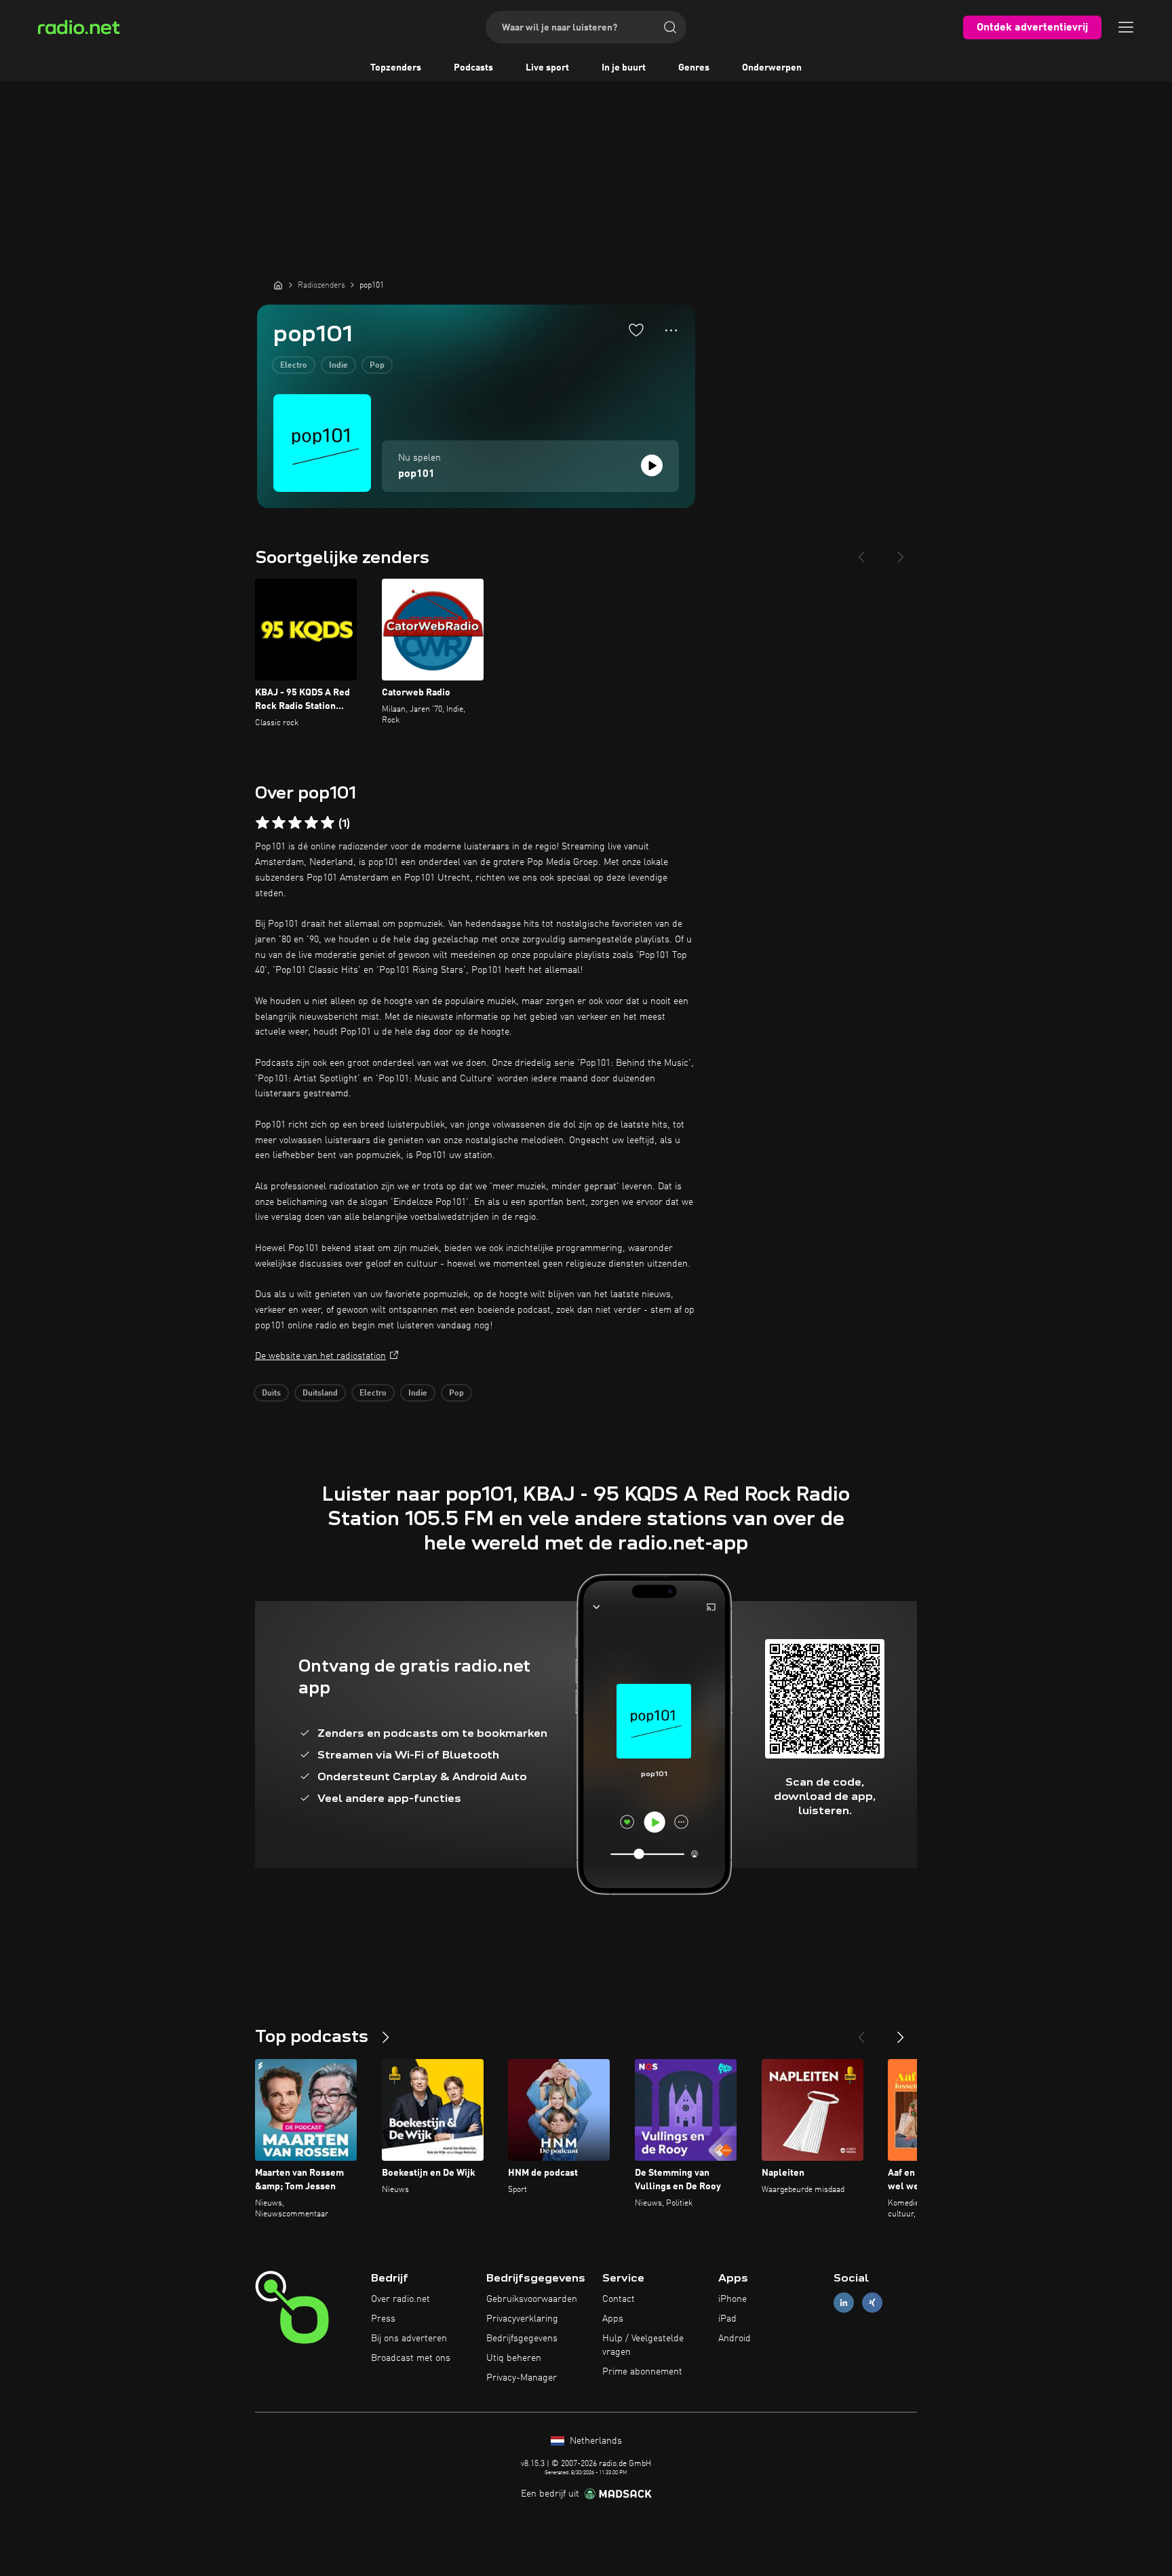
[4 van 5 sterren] (311, 823)
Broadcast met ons (411, 2358)
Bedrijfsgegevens (522, 2339)
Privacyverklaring (522, 2319)
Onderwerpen (772, 68)
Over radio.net (401, 2299)
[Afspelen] (652, 465)
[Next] (901, 552)
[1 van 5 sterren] (262, 823)
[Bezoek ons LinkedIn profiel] (844, 2303)
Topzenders (396, 68)
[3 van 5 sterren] (295, 823)
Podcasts (473, 68)
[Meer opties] (671, 330)
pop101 (416, 474)
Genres (694, 68)
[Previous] (861, 552)
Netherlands (594, 2441)
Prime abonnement (642, 2372)
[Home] (278, 285)
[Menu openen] (1126, 27)
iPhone (732, 2299)
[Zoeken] (670, 27)
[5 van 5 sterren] (328, 823)
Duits (271, 1393)
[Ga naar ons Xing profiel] (872, 2303)
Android (735, 2339)
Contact (619, 2299)
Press (383, 2319)
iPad (727, 2319)
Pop (377, 366)
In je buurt (624, 68)
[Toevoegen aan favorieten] (636, 330)
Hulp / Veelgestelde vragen (643, 2345)
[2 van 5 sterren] (279, 823)
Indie (338, 366)
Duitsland (320, 1393)
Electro (294, 366)
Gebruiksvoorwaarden (532, 2299)
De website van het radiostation (320, 1356)
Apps (613, 2319)
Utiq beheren (514, 2358)
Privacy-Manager (522, 2378)
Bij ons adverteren (409, 2339)
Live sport (547, 68)
